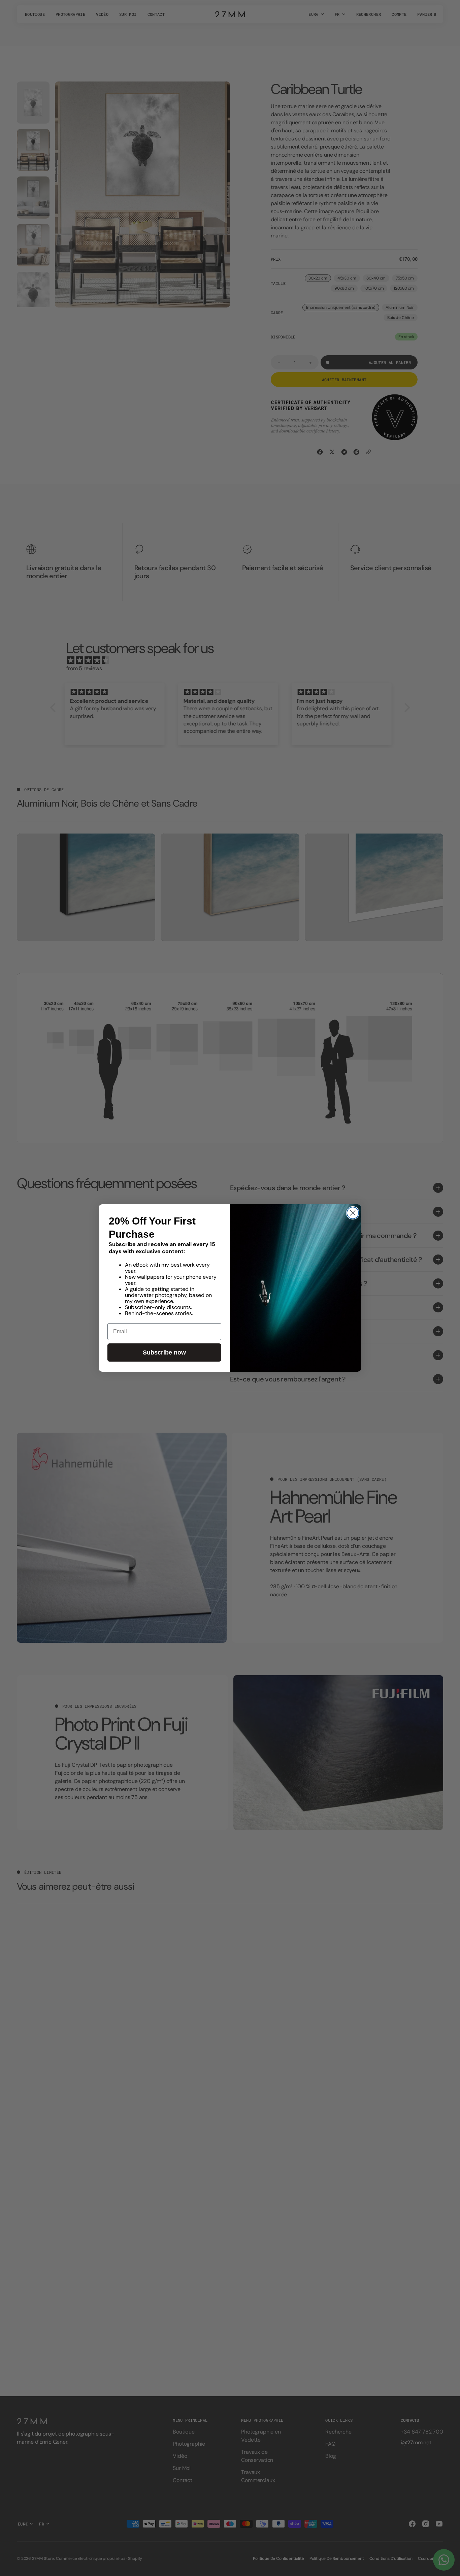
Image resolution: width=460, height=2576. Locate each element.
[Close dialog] (353, 1213)
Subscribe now (164, 1352)
